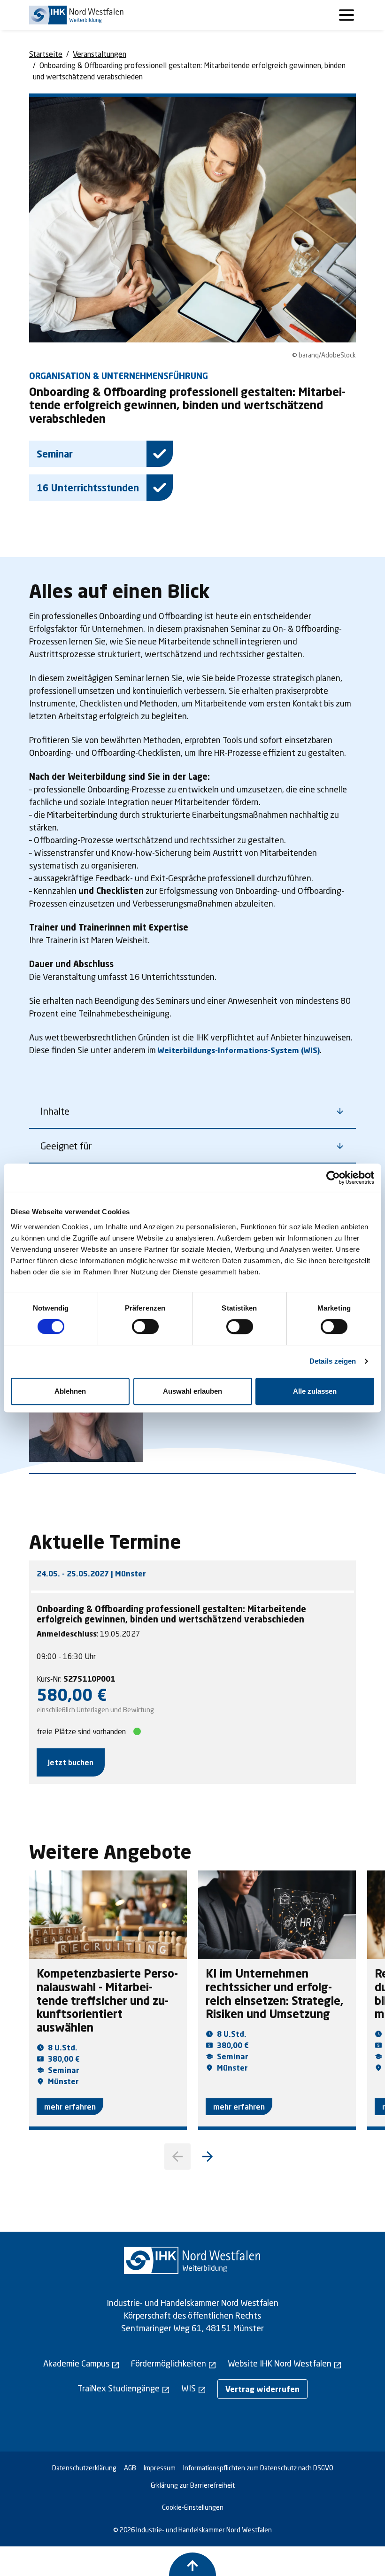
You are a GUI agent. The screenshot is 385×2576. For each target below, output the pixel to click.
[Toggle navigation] (346, 15)
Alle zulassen (315, 1391)
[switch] (145, 1327)
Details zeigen (333, 1361)
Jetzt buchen (71, 1762)
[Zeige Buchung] (192, 2564)
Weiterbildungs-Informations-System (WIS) (239, 1050)
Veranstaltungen (100, 54)
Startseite (46, 54)
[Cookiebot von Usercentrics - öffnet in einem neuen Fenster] (333, 1178)
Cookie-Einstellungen (193, 2507)
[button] (208, 2157)
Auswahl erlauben (192, 1391)
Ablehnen (70, 1391)
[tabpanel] (192, 1690)
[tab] (192, 1574)
